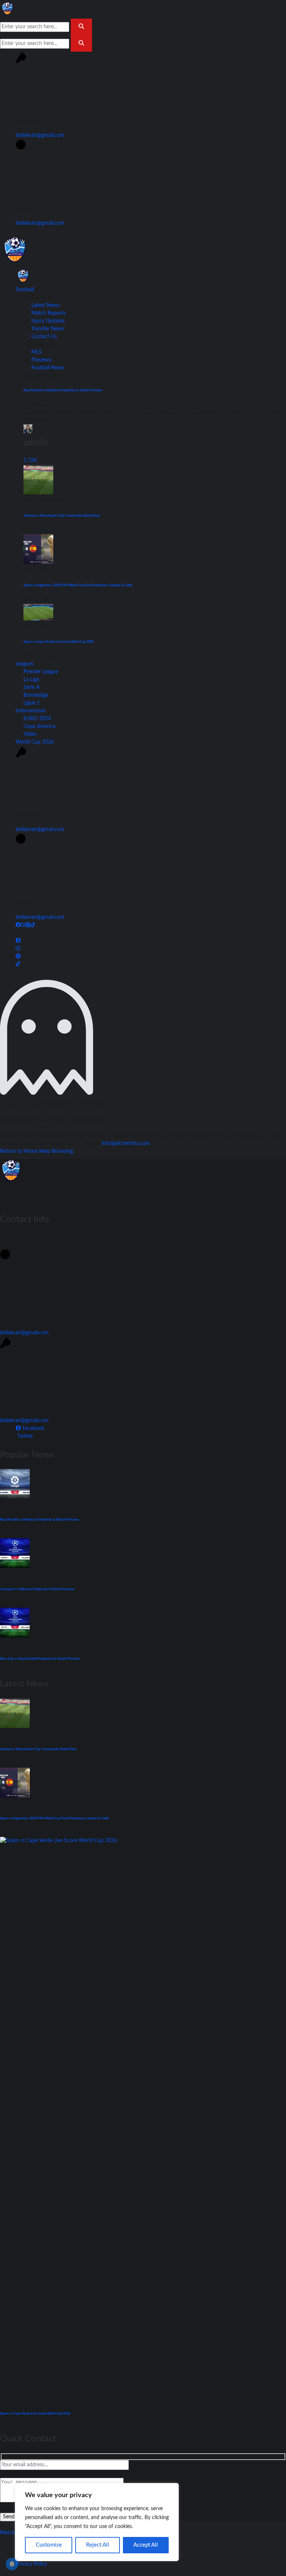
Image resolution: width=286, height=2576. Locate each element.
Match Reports (48, 313)
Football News (48, 368)
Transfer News (48, 329)
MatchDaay (13, 2533)
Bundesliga (36, 695)
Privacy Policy (31, 2564)
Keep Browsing (56, 1151)
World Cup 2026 (35, 742)
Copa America (39, 726)
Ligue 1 (32, 703)
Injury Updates (48, 321)
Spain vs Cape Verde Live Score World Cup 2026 (59, 642)
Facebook (33, 1428)
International (30, 711)
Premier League (41, 672)
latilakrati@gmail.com (40, 135)
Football (25, 290)
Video (30, 734)
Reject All (98, 2545)
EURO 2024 (37, 719)
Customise (49, 2545)
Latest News (45, 305)
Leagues (25, 664)
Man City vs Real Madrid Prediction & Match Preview (40, 1659)
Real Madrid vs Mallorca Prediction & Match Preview (63, 390)
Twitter (24, 1436)
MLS (36, 352)
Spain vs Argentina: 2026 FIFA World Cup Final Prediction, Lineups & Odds (78, 585)
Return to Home (20, 1151)
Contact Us (44, 337)
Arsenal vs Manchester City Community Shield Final (62, 516)
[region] (97, 2522)
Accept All (146, 2545)
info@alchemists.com (126, 1143)
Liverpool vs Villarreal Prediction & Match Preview (37, 1589)
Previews (41, 360)
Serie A (31, 687)
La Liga (31, 680)
